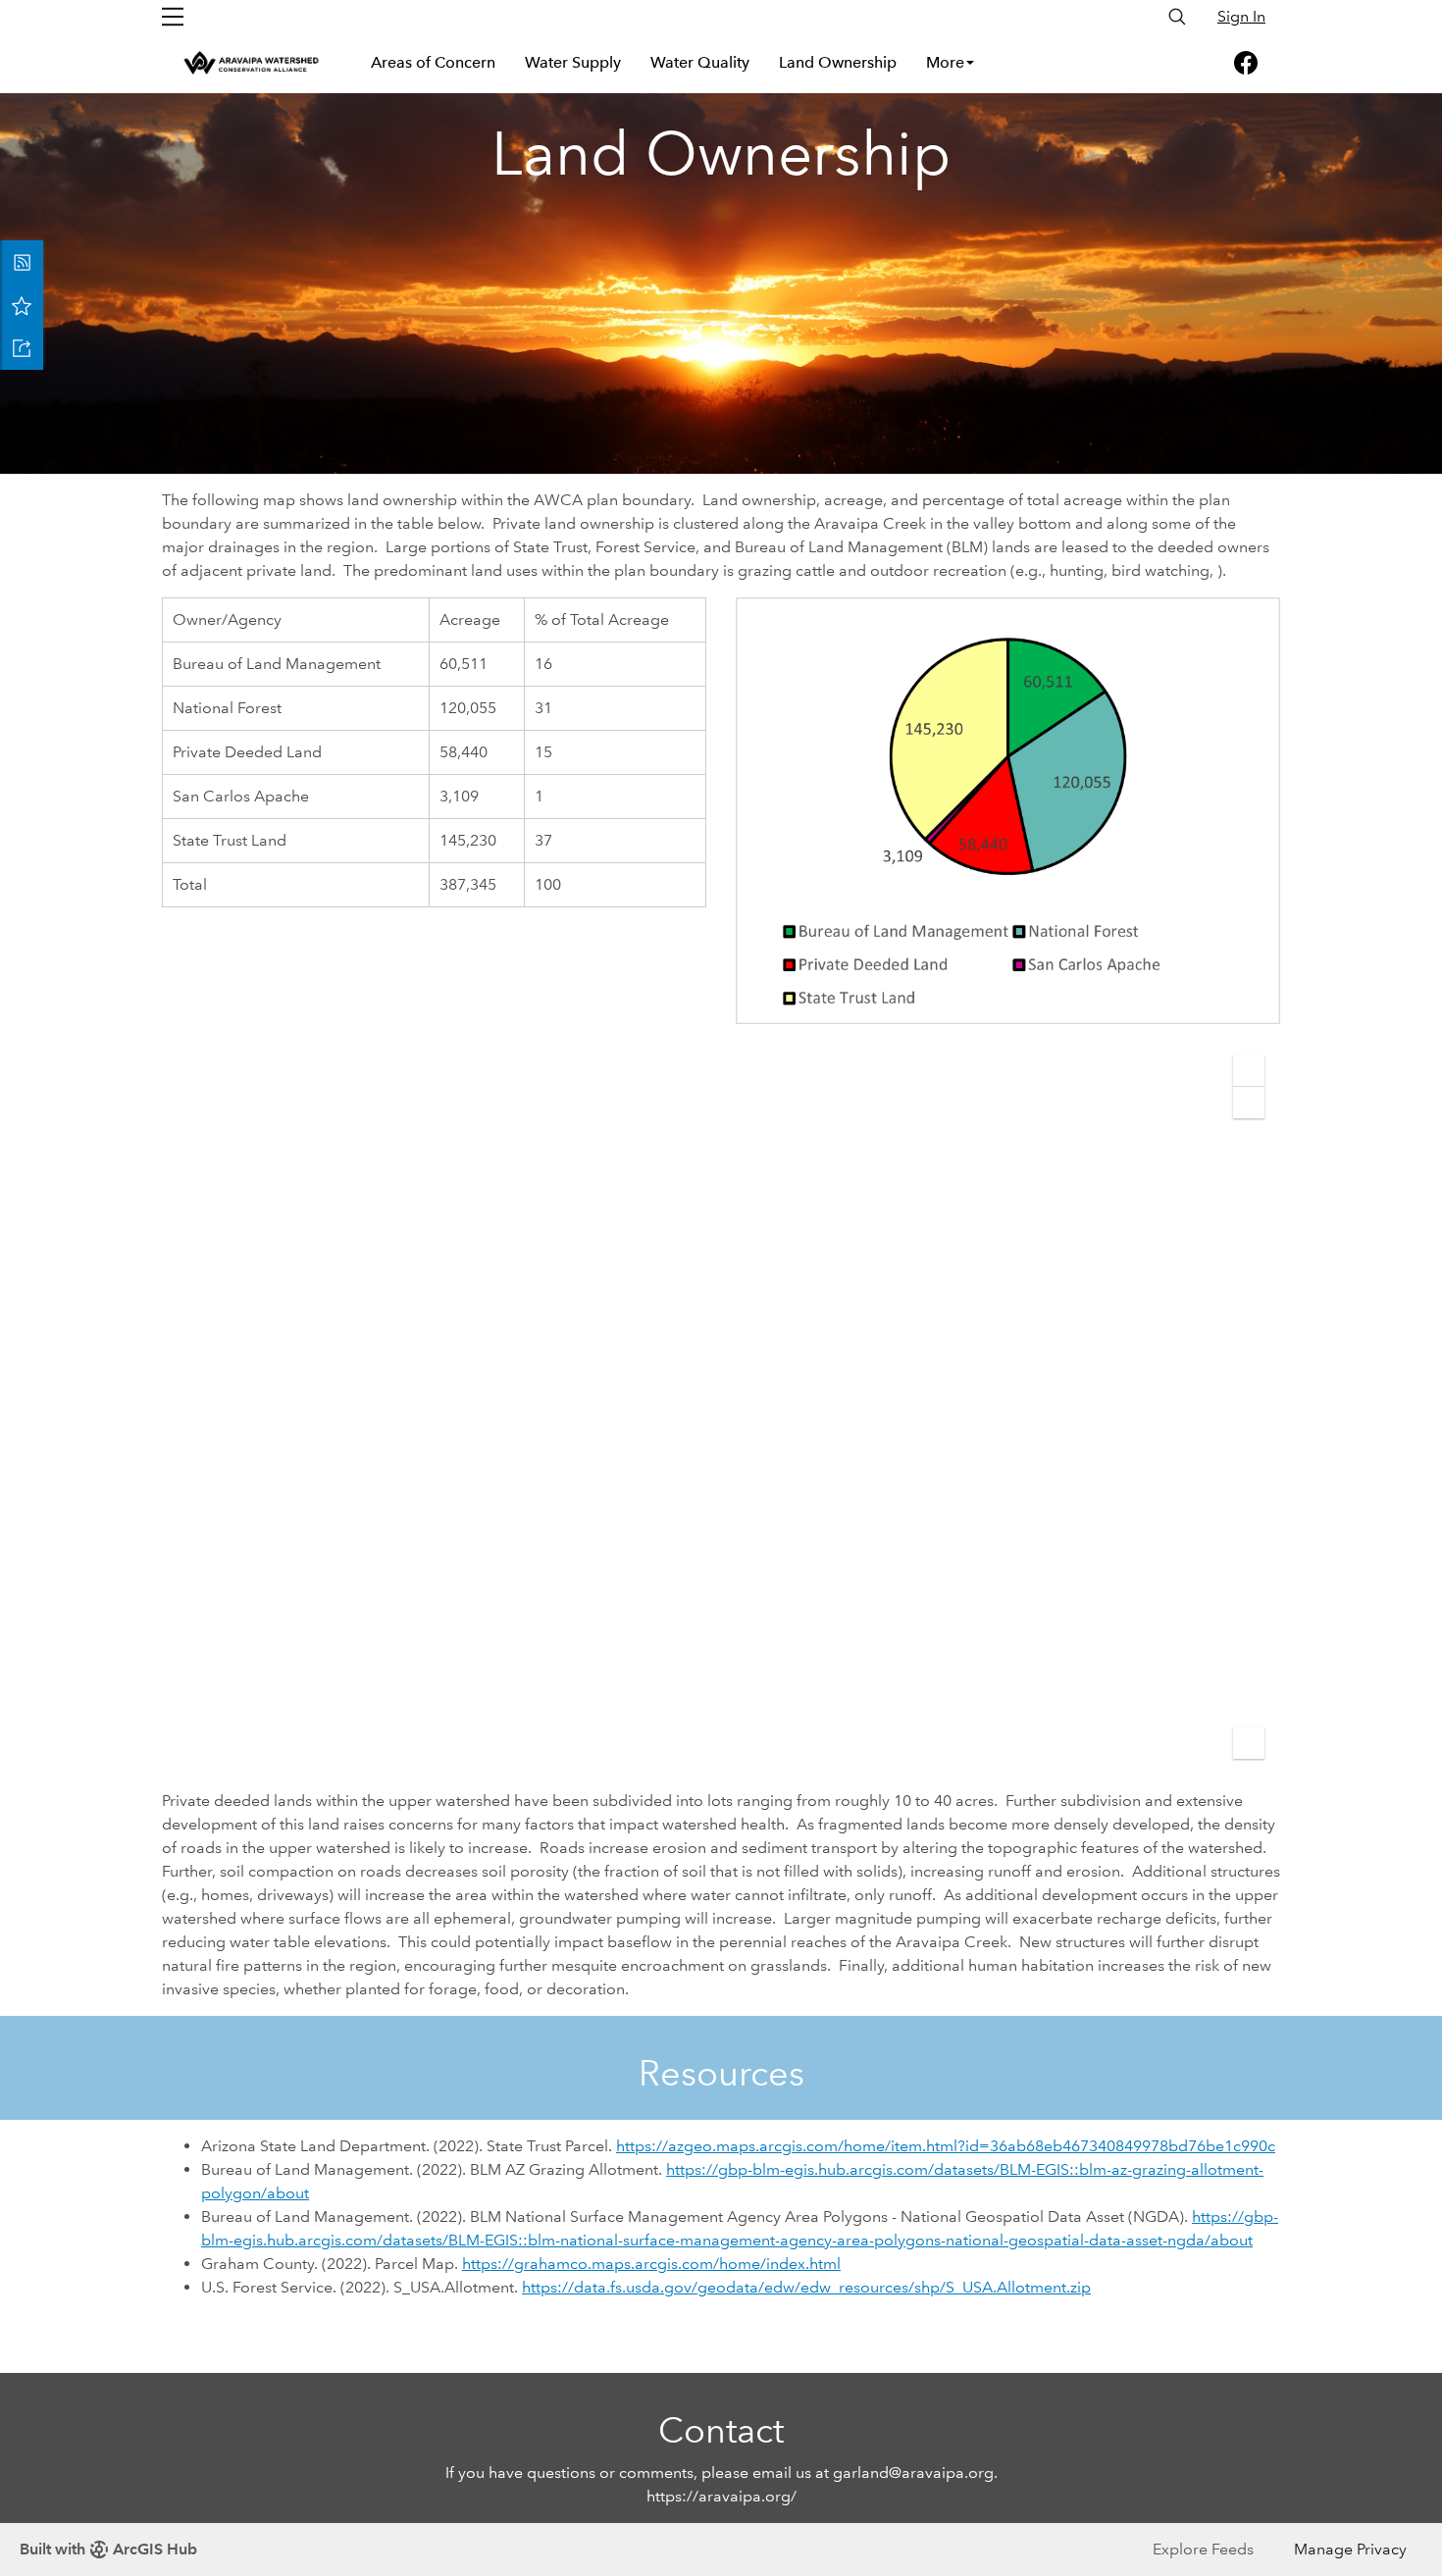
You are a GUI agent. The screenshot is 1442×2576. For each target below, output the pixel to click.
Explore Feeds (1203, 2549)
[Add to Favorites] (22, 305)
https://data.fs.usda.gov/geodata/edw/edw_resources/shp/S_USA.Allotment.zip (806, 2287)
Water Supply (573, 62)
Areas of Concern (433, 62)
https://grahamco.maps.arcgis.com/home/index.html (651, 2264)
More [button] (945, 62)
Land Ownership (838, 62)
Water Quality (700, 62)
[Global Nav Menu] (173, 17)
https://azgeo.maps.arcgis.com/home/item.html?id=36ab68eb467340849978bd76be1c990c (946, 2146)
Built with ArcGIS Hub (108, 2549)
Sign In (1241, 16)
